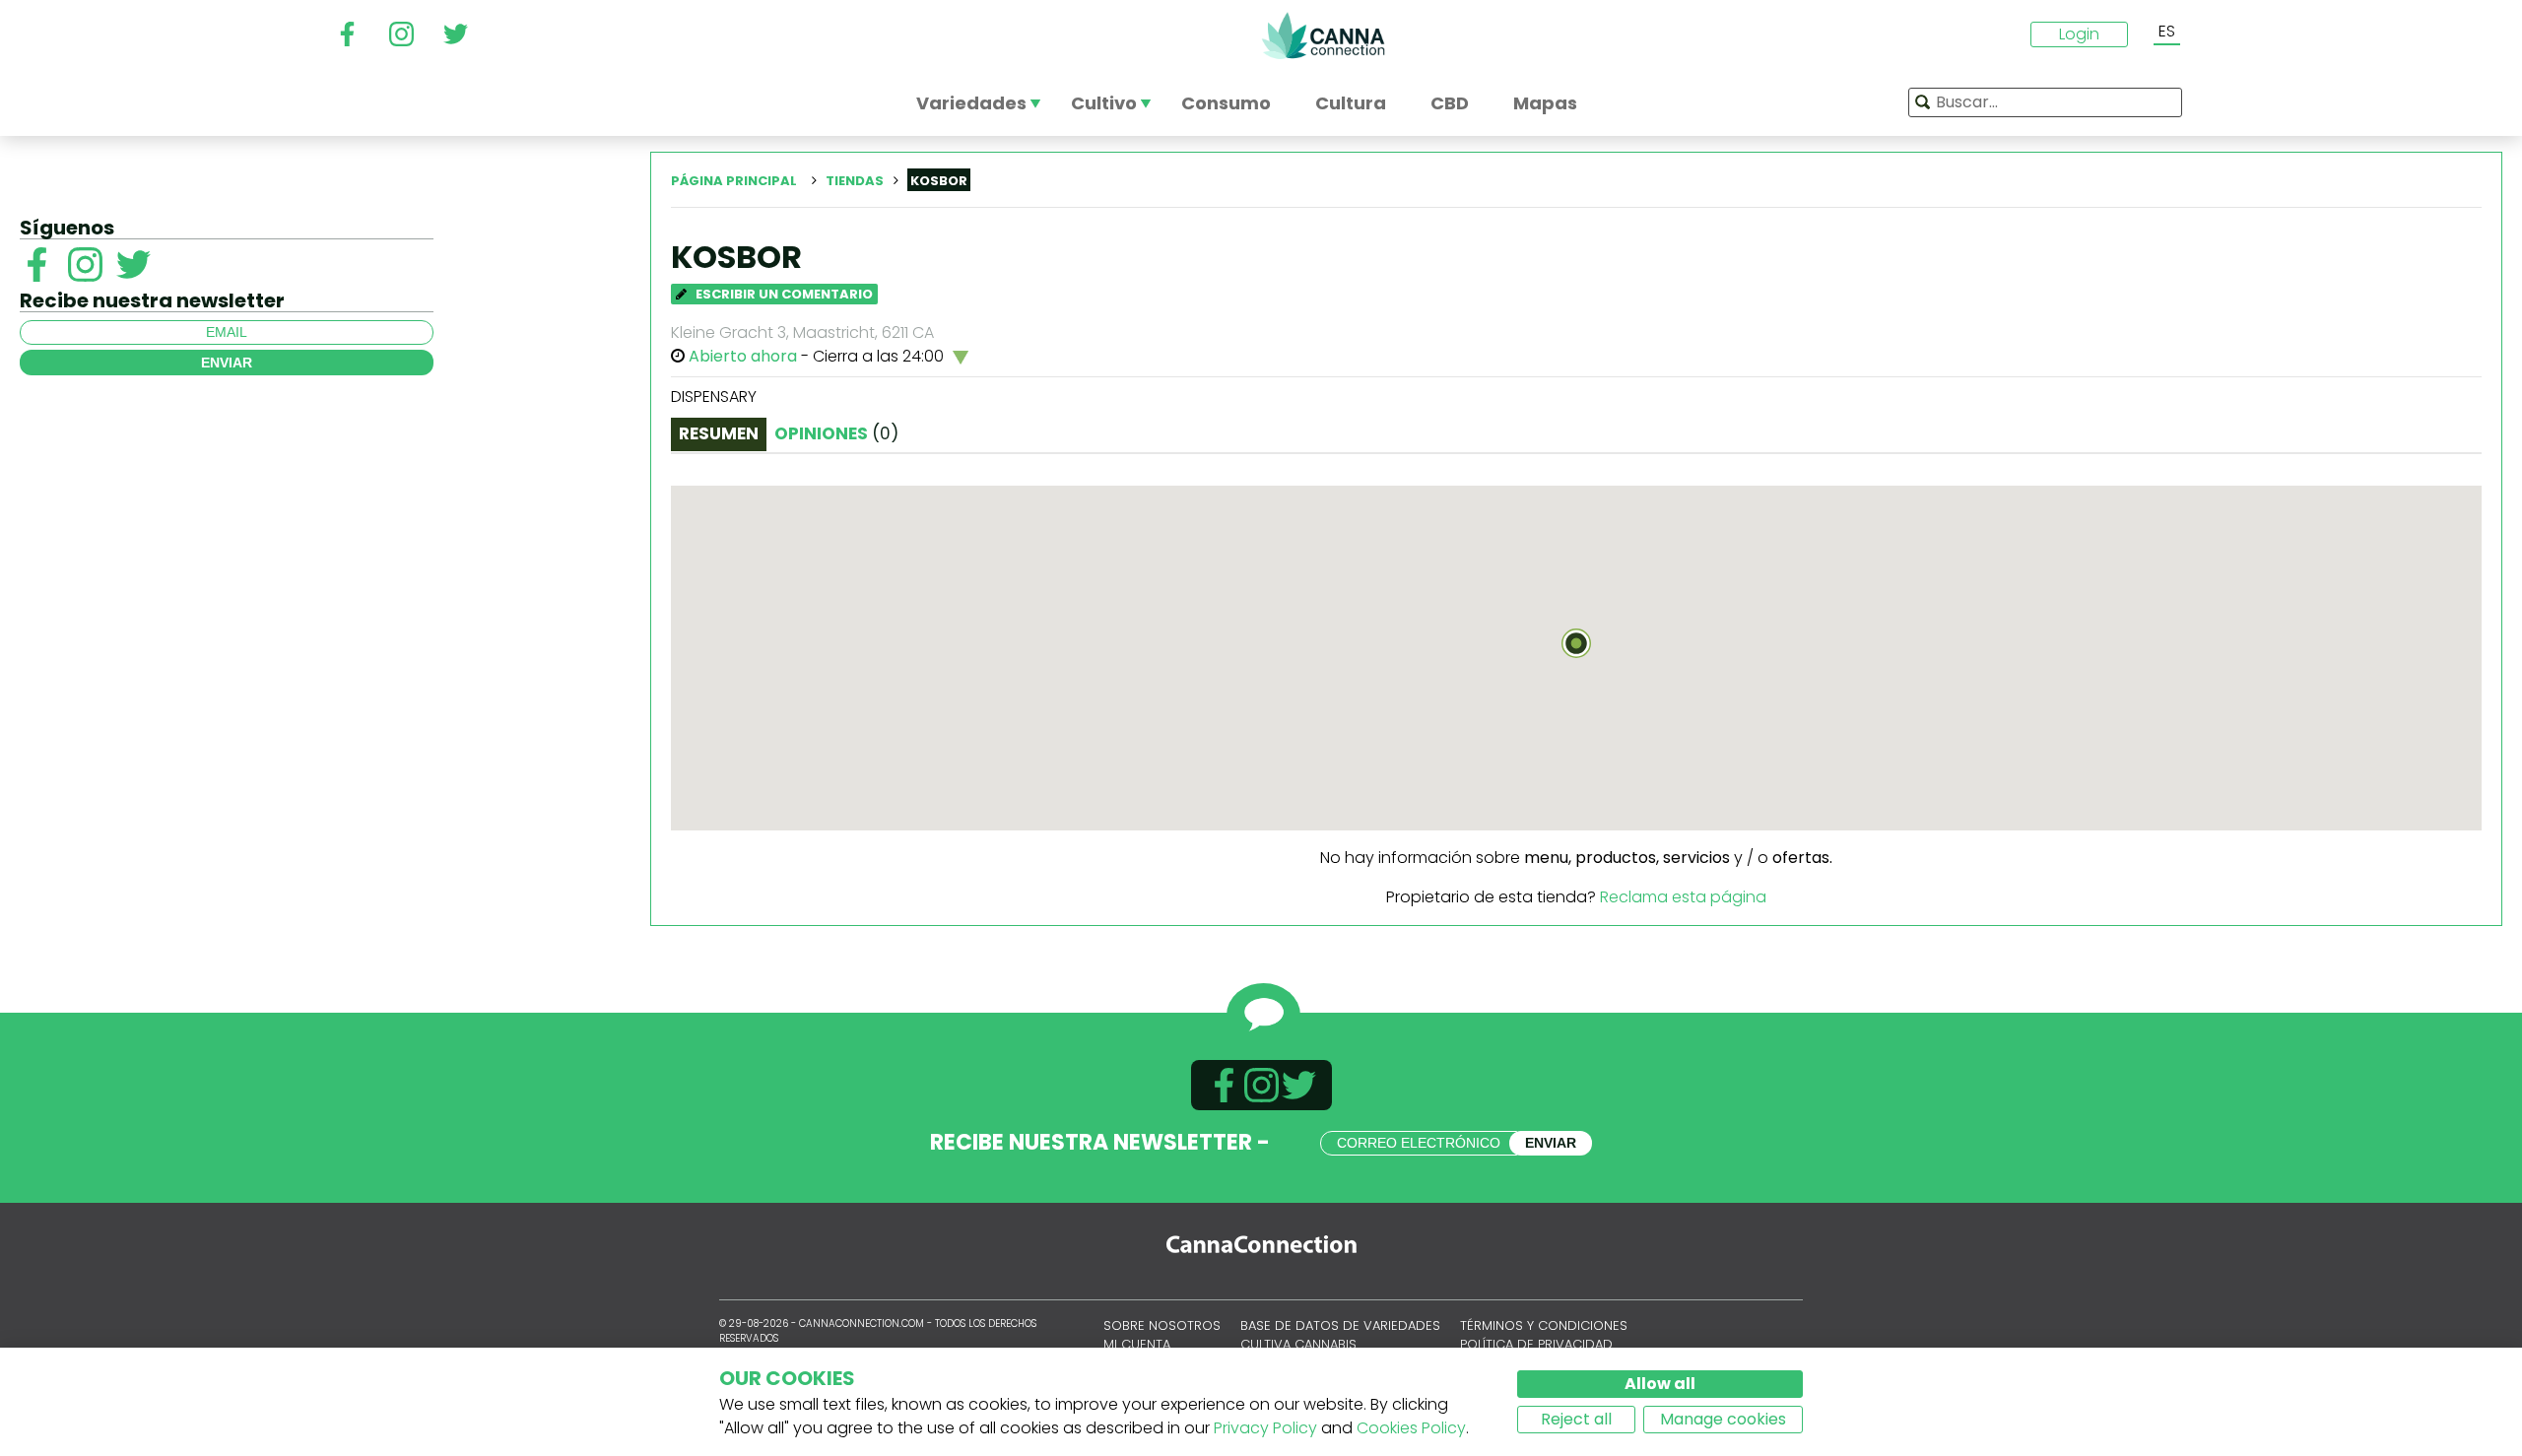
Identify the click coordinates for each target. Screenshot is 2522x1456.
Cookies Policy (1411, 1428)
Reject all (1576, 1419)
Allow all (1660, 1384)
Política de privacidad (1536, 1344)
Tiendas (855, 181)
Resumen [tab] (719, 433)
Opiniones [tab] (836, 433)
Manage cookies (1723, 1419)
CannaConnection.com (1323, 35)
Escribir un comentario (783, 294)
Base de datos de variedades (1340, 1325)
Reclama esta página (1683, 897)
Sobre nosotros (1162, 1325)
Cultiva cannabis (1298, 1344)
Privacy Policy (1265, 1428)
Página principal (734, 181)
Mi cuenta (1137, 1344)
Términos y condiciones (1544, 1325)
